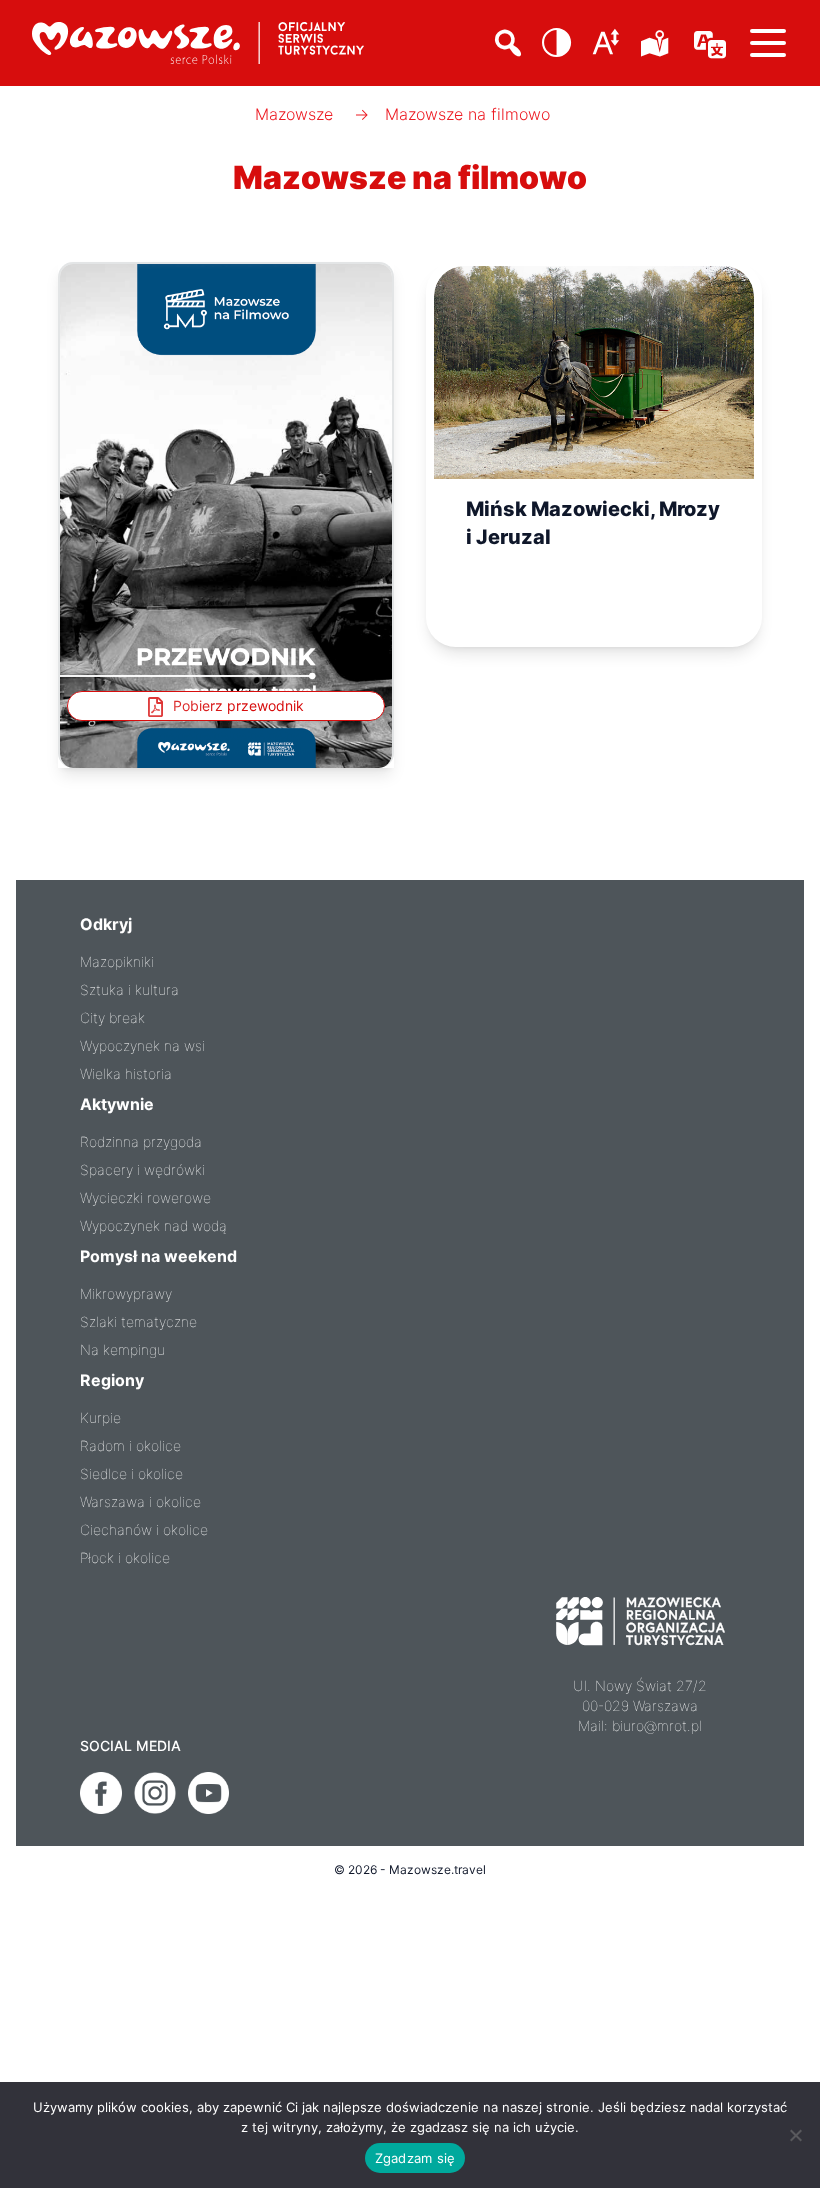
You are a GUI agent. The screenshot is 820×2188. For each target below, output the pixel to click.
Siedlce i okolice (131, 1473)
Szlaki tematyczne (138, 1321)
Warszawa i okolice (140, 1501)
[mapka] (658, 43)
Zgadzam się (415, 2158)
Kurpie (100, 1417)
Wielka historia (126, 1073)
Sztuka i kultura (129, 989)
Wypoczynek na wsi (142, 1045)
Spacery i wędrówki (142, 1169)
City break (112, 1017)
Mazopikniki (117, 961)
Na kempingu (122, 1349)
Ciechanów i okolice (144, 1529)
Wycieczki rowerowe (145, 1197)
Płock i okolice (125, 1557)
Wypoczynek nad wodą (153, 1225)
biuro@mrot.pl (657, 1725)
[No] (795, 2135)
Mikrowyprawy (126, 1293)
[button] (557, 43)
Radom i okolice (130, 1445)
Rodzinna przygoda (141, 1141)
